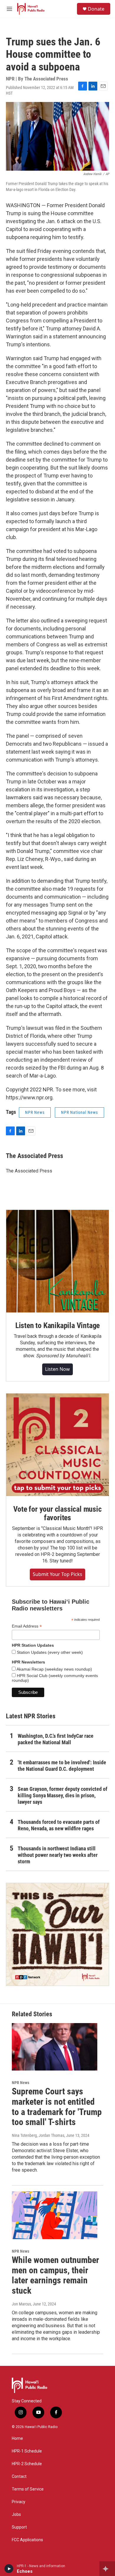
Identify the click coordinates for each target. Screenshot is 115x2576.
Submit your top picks (57, 1574)
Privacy (19, 2502)
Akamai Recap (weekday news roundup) (54, 1669)
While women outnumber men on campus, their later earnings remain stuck (55, 2275)
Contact (19, 2477)
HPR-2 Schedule (27, 2464)
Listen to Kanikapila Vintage (57, 1325)
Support (19, 2527)
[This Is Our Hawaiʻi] (57, 1934)
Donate (96, 9)
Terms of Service (28, 2489)
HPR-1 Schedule (27, 2451)
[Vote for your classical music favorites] (57, 1445)
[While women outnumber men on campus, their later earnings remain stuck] (55, 2215)
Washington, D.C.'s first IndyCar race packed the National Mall (56, 1739)
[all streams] (107, 2569)
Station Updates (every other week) (49, 1652)
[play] (9, 2569)
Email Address (27, 1626)
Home (17, 2439)
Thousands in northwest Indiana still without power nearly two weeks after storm (58, 1855)
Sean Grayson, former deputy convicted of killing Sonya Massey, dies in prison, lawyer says (63, 1795)
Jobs (16, 2515)
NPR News (35, 1112)
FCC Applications (27, 2540)
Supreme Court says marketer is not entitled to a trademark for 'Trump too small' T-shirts (57, 2107)
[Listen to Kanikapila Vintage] (57, 1261)
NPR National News (79, 1112)
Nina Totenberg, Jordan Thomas (38, 2135)
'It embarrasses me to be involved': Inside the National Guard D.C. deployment (62, 1766)
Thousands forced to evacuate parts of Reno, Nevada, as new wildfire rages (59, 1825)
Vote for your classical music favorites (57, 1513)
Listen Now (57, 1369)
